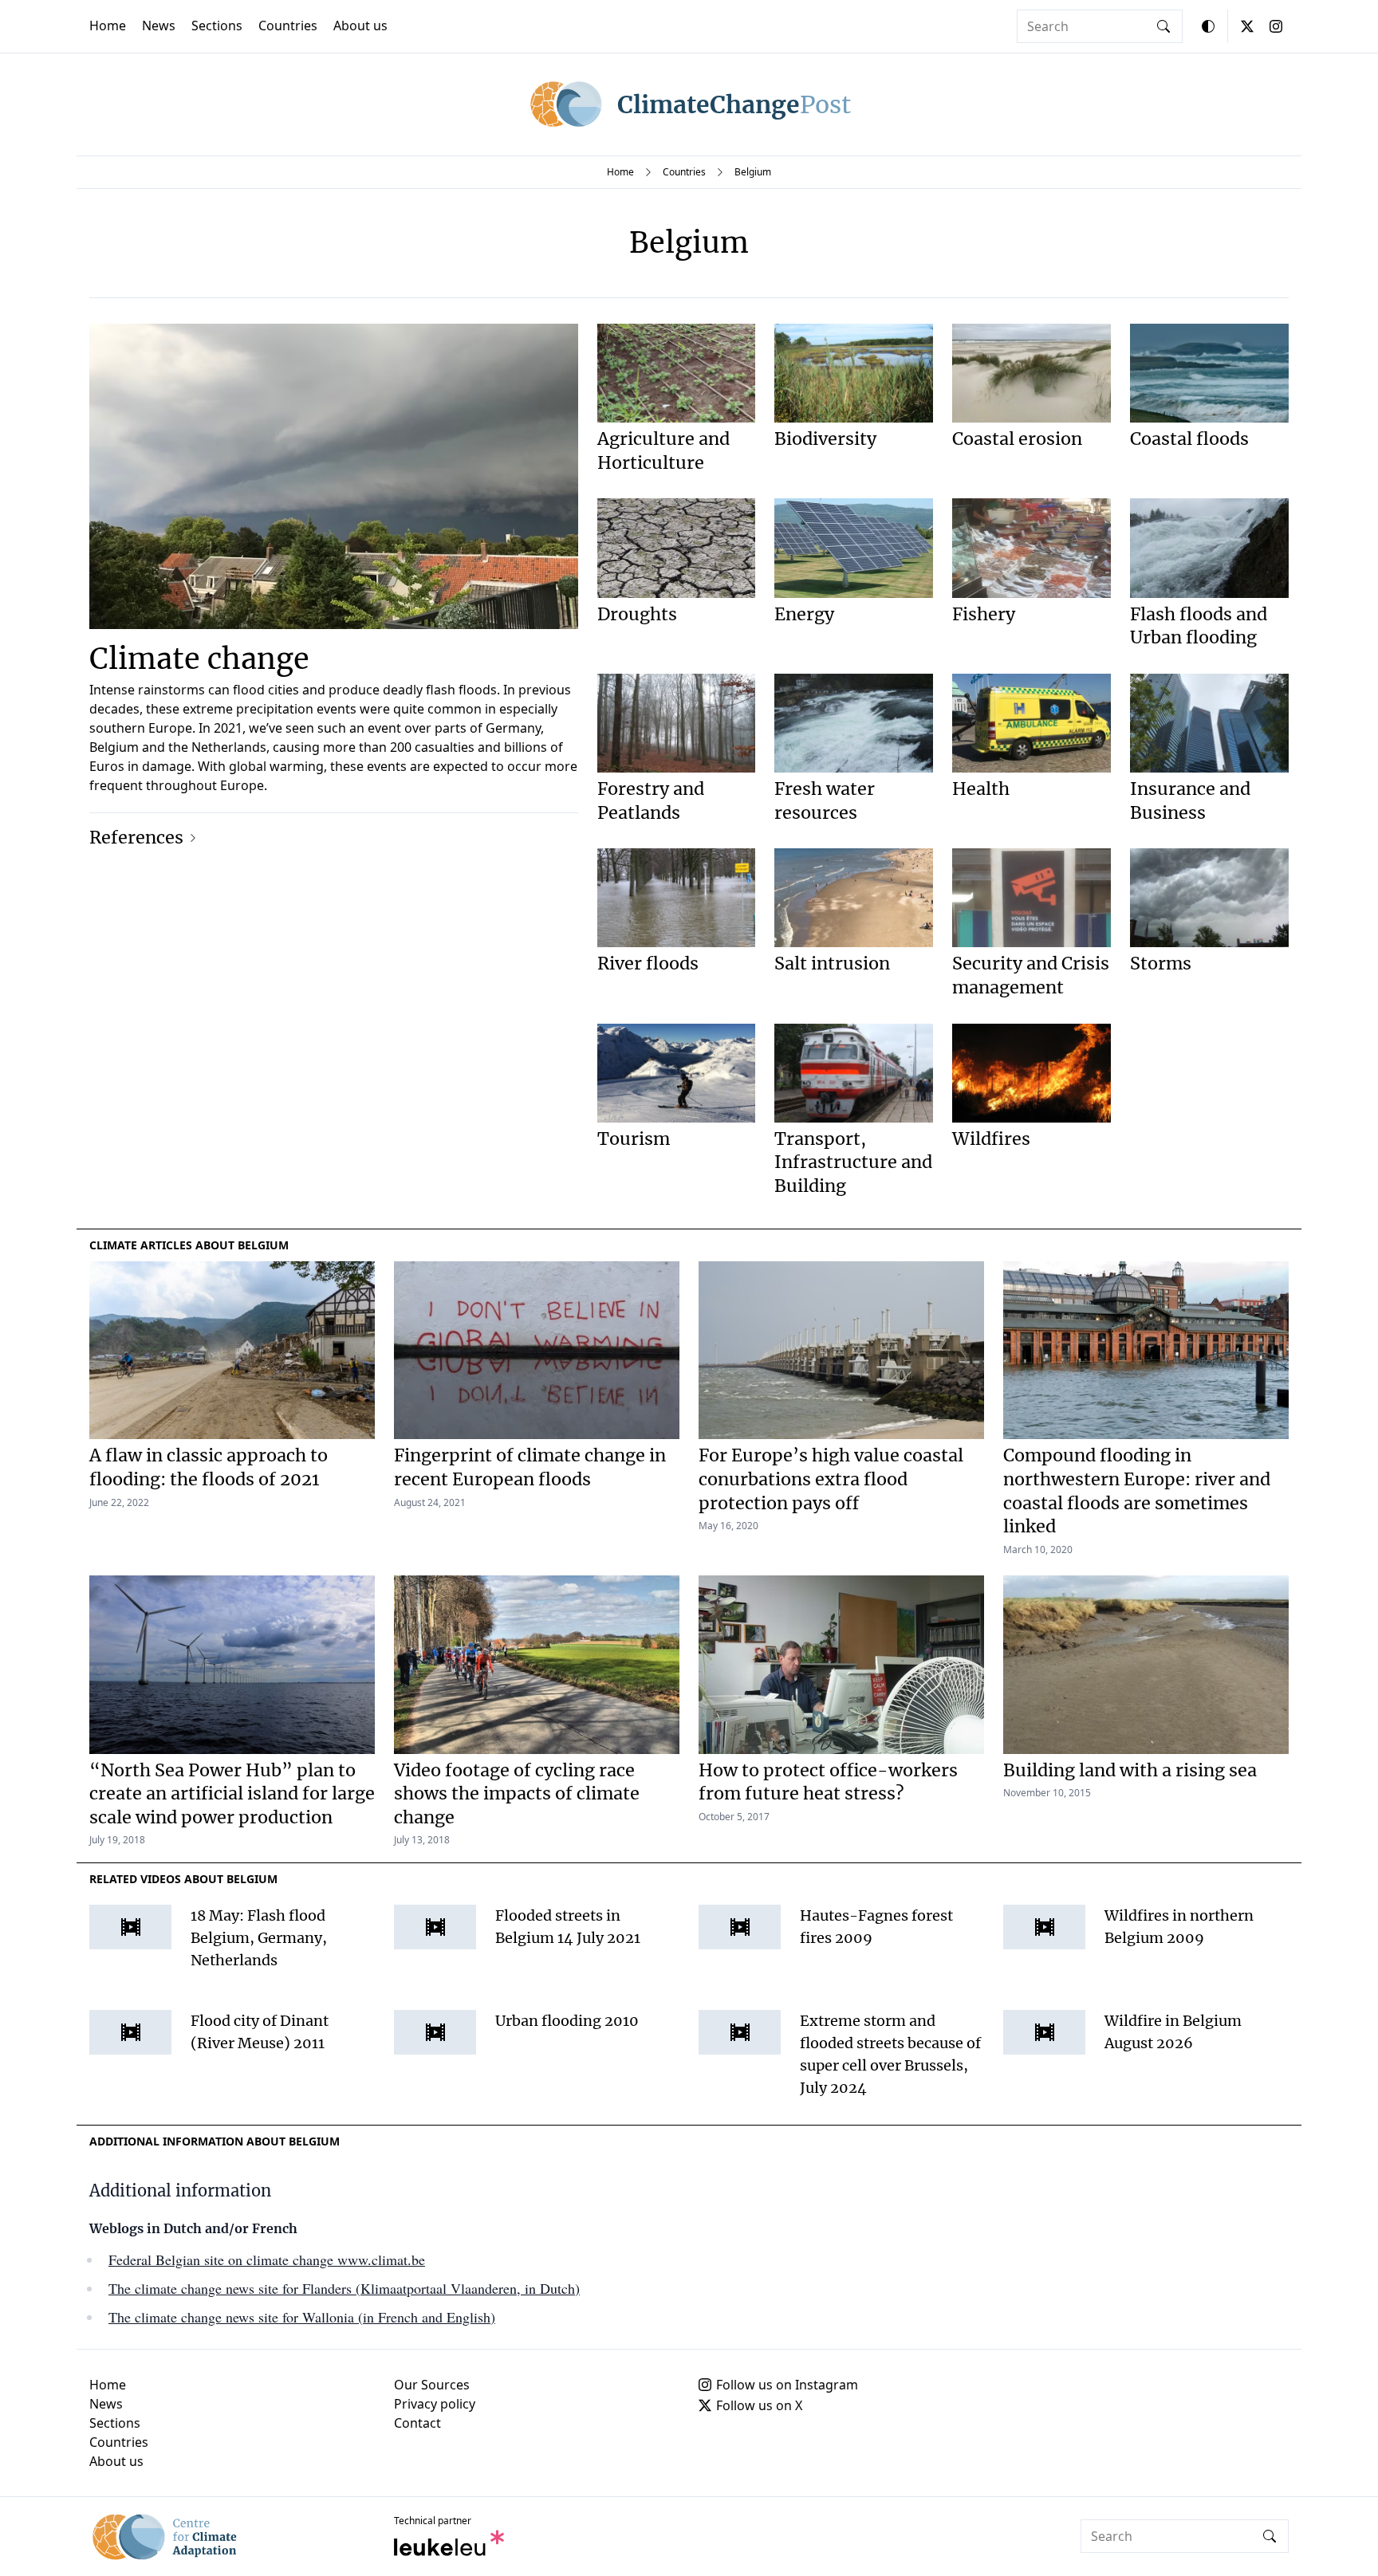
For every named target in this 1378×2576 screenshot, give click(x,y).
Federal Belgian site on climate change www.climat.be (267, 2259)
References (136, 838)
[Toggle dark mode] (1208, 26)
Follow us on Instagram (787, 2385)
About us (360, 26)
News (159, 26)
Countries (288, 26)
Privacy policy (435, 2404)
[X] (1247, 26)
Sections (217, 26)
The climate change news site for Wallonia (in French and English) (302, 2317)
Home (108, 26)
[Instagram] (1276, 26)
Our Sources (432, 2385)
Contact (417, 2423)
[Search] (1163, 26)
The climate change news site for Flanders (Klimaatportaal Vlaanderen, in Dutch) (344, 2288)
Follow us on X (759, 2405)
